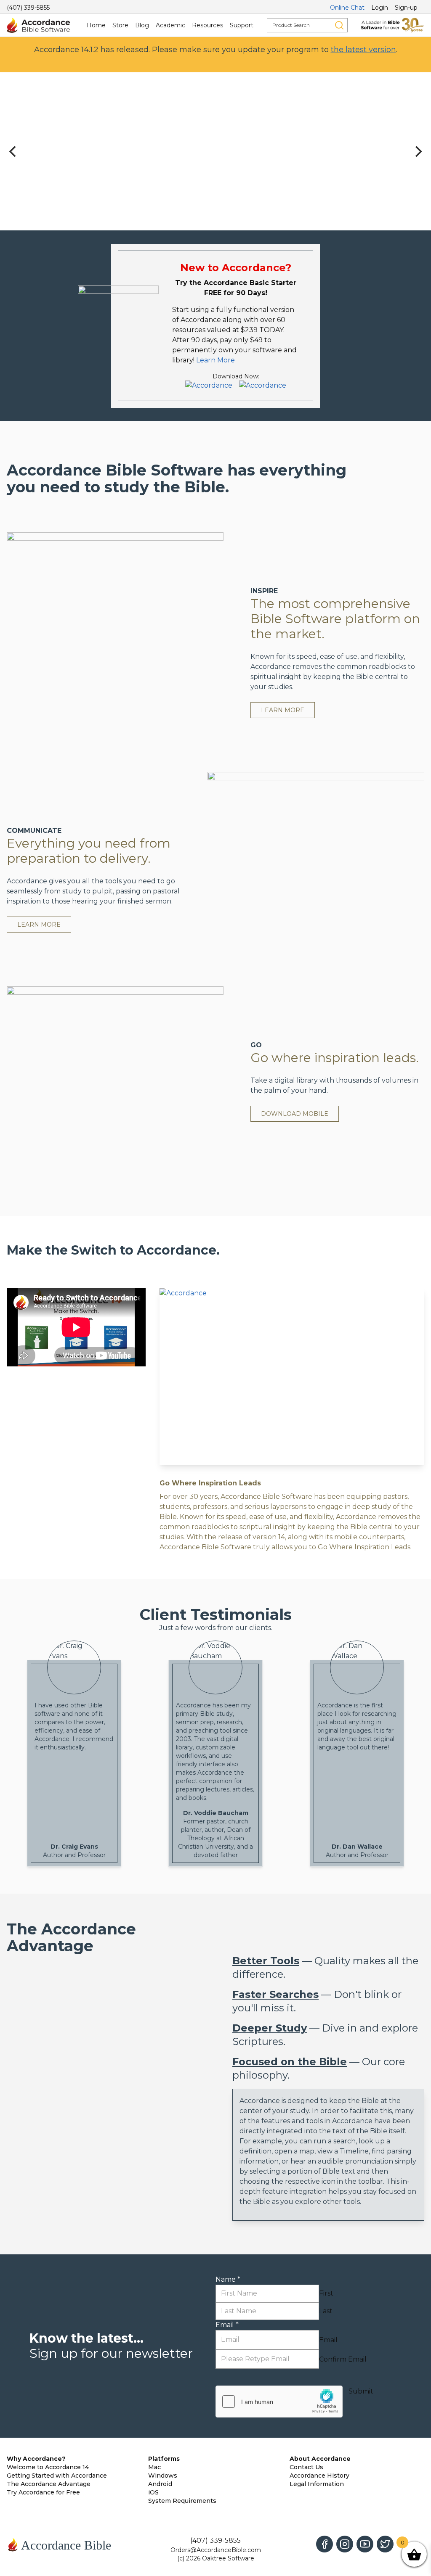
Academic (170, 25)
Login (380, 8)
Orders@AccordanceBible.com (216, 2550)
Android (160, 2484)
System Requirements (182, 2501)
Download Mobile (295, 1114)
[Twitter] (385, 2544)
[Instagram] (345, 2544)
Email (227, 2325)
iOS (153, 2492)
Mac (154, 2467)
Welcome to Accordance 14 (48, 2467)
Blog (142, 25)
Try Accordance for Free (43, 2492)
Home (96, 25)
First (326, 2293)
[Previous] (13, 151)
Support (242, 25)
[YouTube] (365, 2544)
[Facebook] (325, 2544)
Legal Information (317, 2484)
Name (228, 2279)
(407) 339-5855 (28, 8)
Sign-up (406, 8)
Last (326, 2311)
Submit (361, 2391)
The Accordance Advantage (49, 2484)
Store (120, 25)
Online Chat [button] (347, 8)
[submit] (339, 25)
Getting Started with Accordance (57, 2476)
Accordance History (319, 2476)
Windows (163, 2476)
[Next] (418, 151)
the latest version (363, 50)
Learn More (215, 360)
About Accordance (320, 2459)
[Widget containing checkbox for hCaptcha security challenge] (279, 2402)
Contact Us (306, 2467)
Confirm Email (343, 2359)
